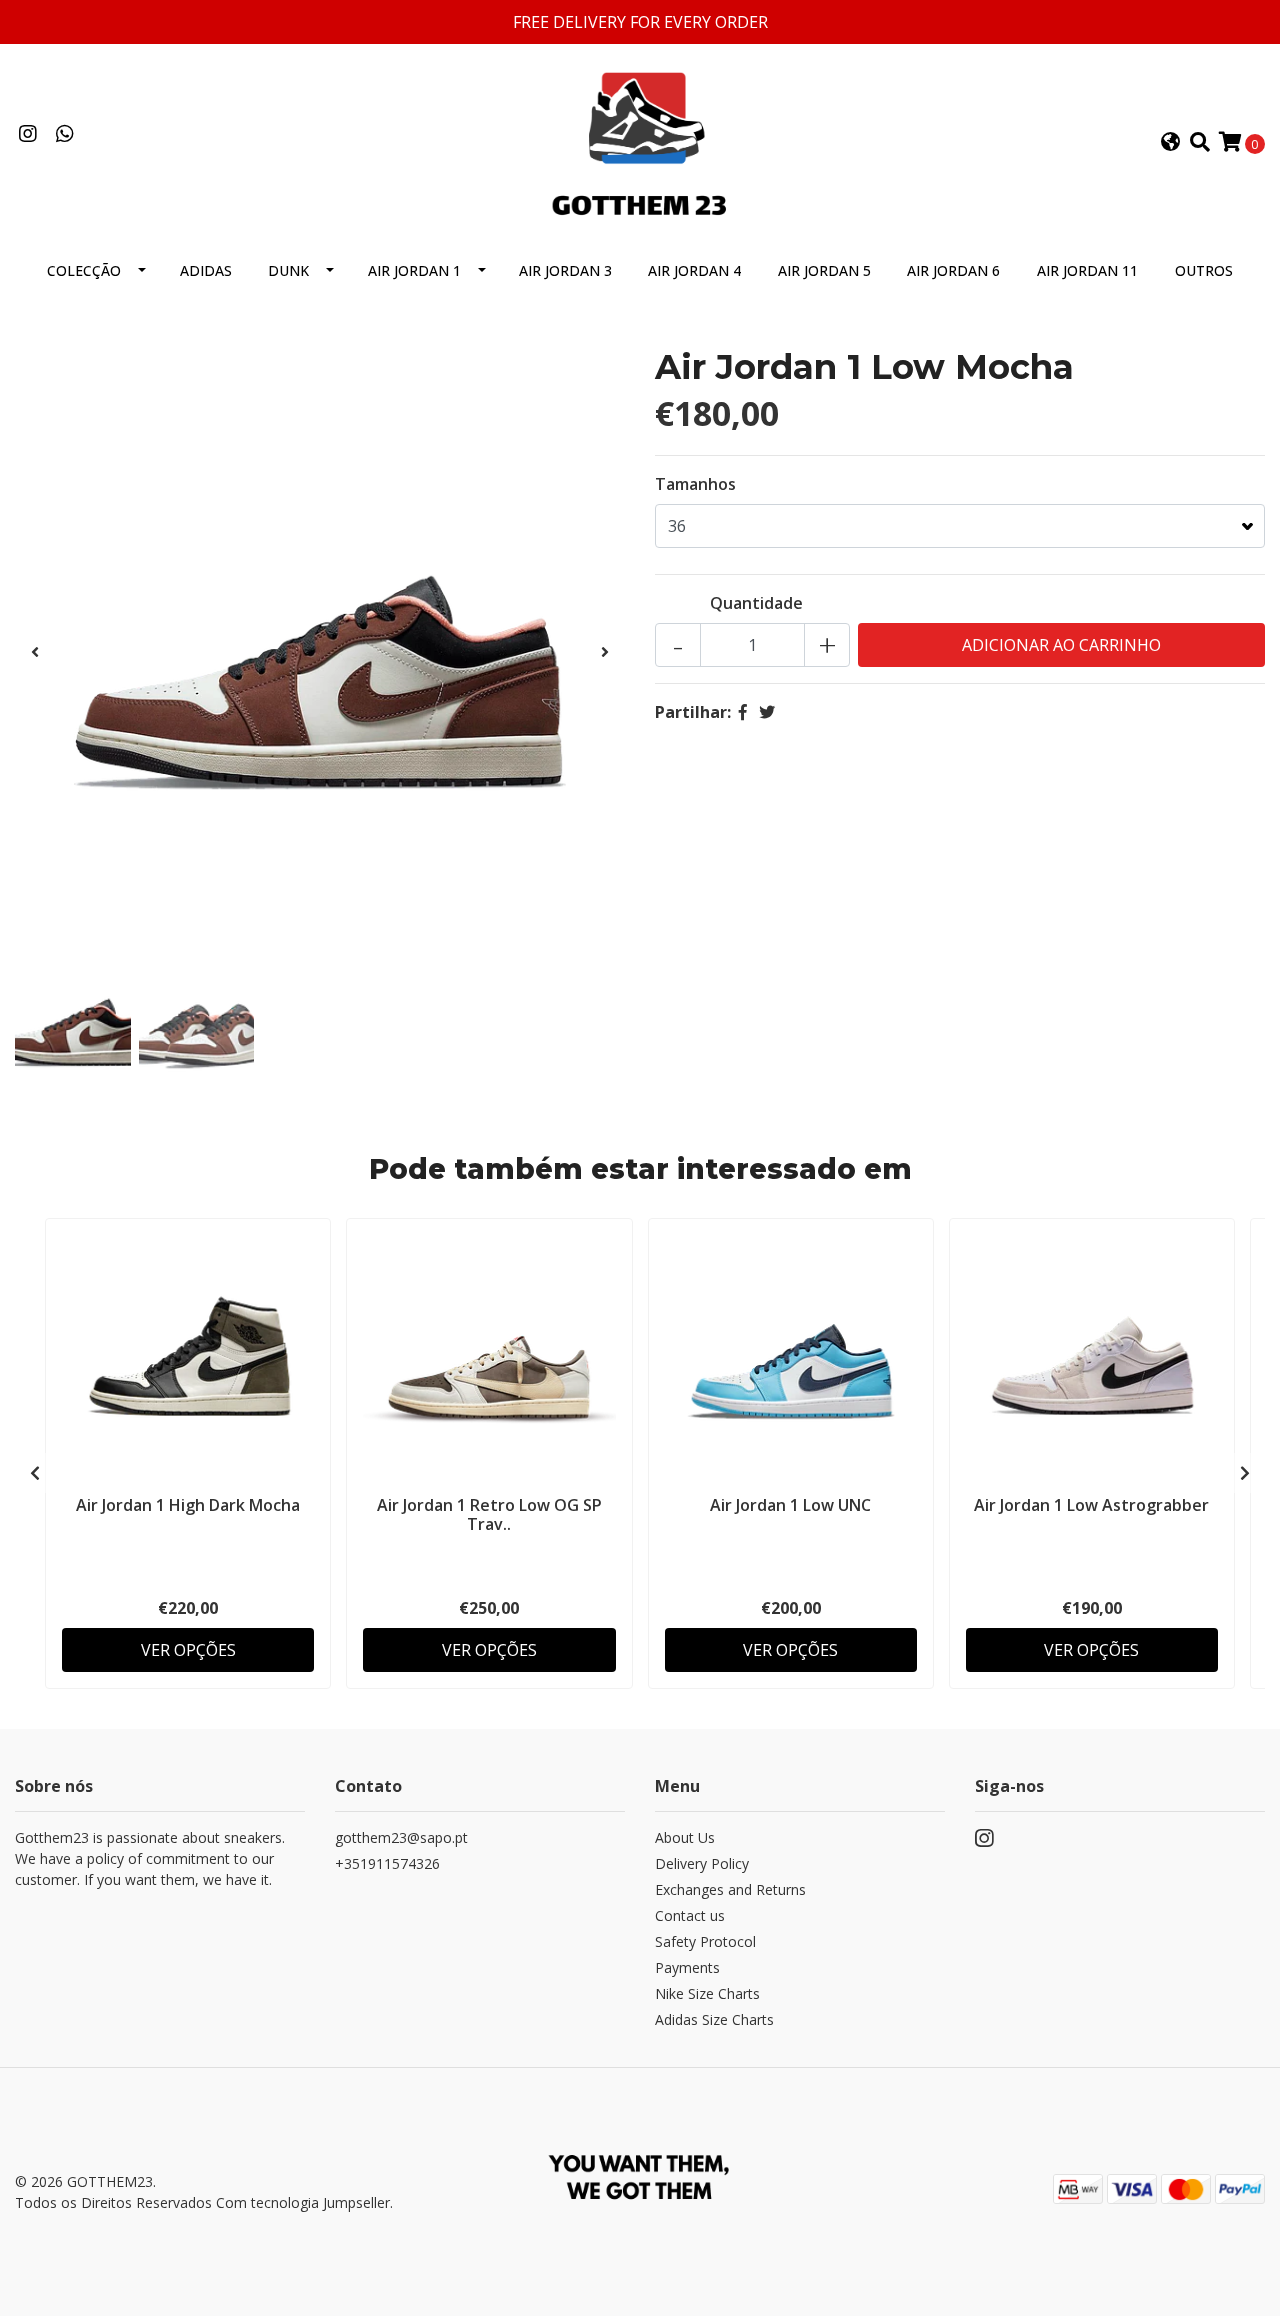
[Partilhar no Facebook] (743, 712)
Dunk (288, 270)
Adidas (206, 270)
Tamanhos (695, 484)
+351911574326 (387, 1863)
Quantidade (756, 603)
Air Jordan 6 (953, 270)
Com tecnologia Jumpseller (303, 2202)
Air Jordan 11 (1087, 270)
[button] (1171, 143)
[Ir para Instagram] (27, 135)
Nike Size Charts (707, 1993)
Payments (687, 1967)
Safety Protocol (705, 1941)
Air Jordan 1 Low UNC (790, 1505)
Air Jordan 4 (694, 270)
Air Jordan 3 (565, 270)
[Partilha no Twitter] (767, 712)
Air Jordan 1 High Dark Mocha (188, 1505)
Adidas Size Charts (714, 2019)
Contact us (690, 1915)
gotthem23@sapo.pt (401, 1837)
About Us (685, 1837)
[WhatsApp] (64, 135)
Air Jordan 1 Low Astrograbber (1091, 1505)
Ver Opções (188, 1650)
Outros (1204, 270)
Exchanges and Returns (730, 1889)
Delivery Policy (702, 1863)
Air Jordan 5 (824, 270)
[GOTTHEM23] (640, 141)
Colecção (84, 270)
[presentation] (35, 652)
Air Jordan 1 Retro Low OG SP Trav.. (489, 1514)
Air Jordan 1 (414, 270)
